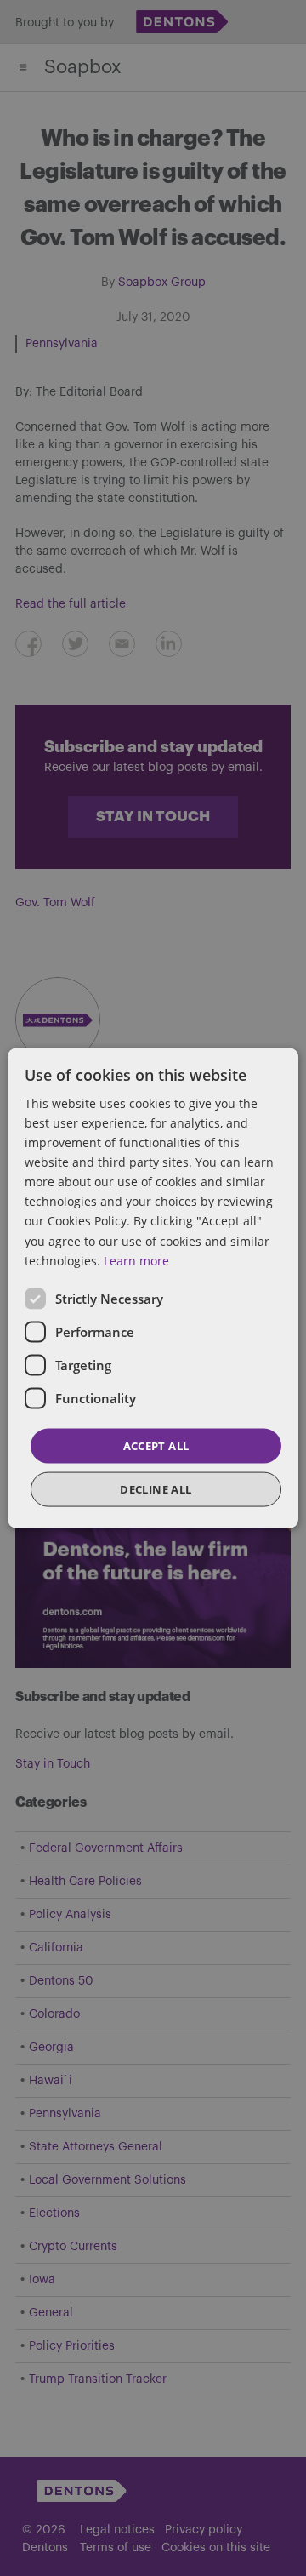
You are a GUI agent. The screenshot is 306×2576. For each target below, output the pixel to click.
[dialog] (153, 1288)
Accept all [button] (156, 1445)
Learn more (136, 1260)
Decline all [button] (156, 1489)
